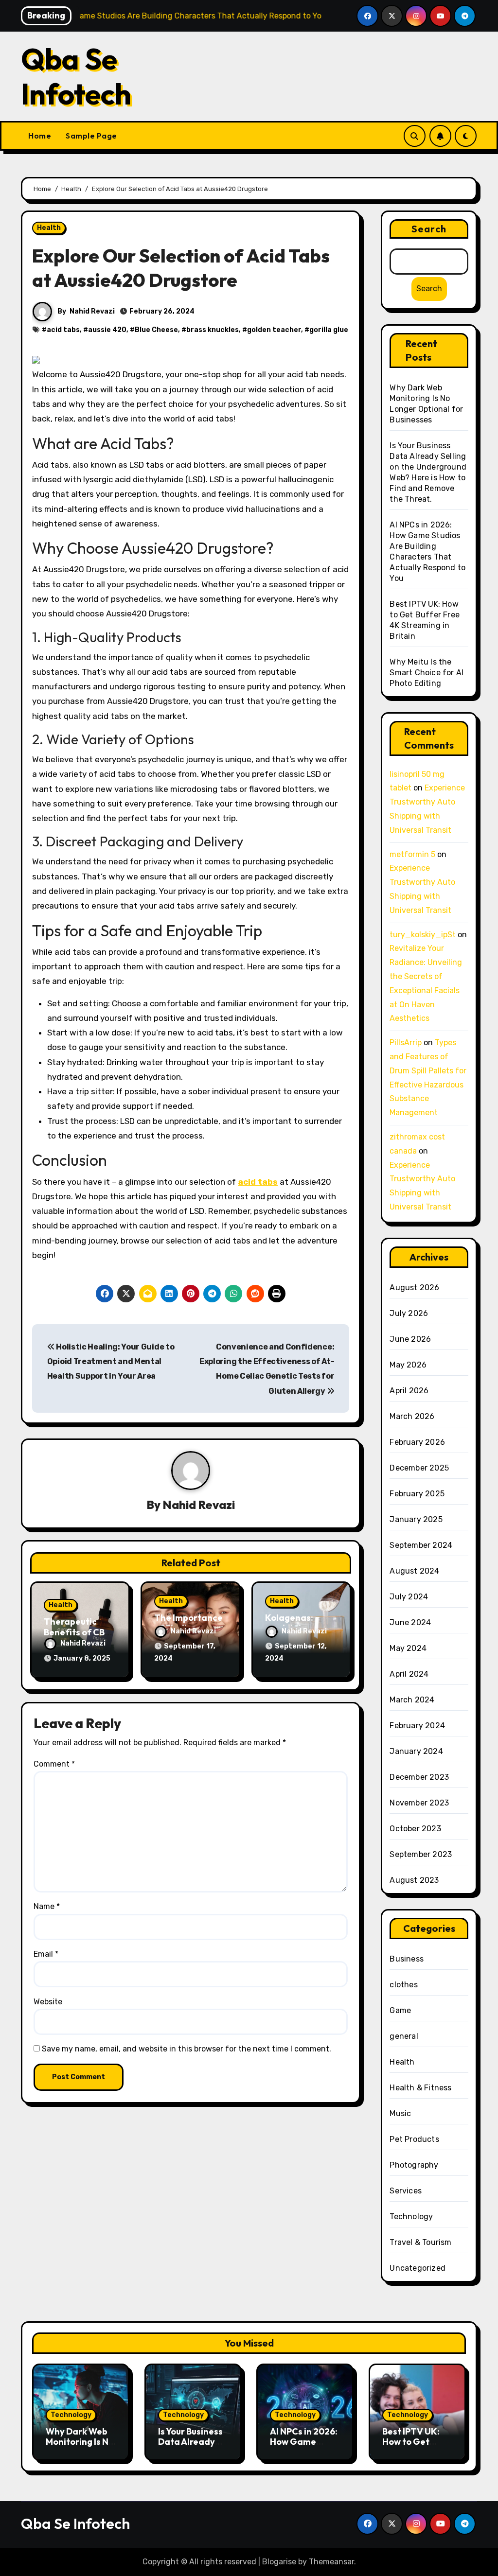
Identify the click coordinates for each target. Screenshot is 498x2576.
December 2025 (419, 1468)
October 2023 (415, 1829)
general (404, 2036)
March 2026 (412, 1416)
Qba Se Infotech (76, 76)
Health (49, 228)
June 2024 (410, 1622)
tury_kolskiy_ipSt (423, 935)
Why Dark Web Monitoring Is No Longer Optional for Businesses (80, 2447)
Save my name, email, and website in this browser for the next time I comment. (187, 2049)
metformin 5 (412, 854)
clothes (403, 1985)
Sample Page (91, 136)
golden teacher (274, 330)
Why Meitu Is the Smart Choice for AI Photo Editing (427, 673)
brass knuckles (213, 330)
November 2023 (419, 1803)
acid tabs (63, 330)
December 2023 (419, 1777)
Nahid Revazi (92, 311)
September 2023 (421, 1854)
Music (400, 2113)
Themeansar (331, 2562)
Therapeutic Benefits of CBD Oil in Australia (77, 1632)
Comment (54, 1764)
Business (407, 1959)
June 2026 (410, 1339)
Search (429, 229)
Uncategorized (418, 2268)
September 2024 (421, 1545)
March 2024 (412, 1700)
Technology (411, 2217)
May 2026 (408, 1365)
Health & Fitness (420, 2088)
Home (40, 136)
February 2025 (417, 1494)
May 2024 (408, 1648)
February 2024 (417, 1726)
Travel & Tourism (420, 2242)
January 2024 (416, 1751)
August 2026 (414, 1288)
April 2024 (409, 1674)
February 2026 (417, 1442)
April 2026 (409, 1391)
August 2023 (414, 1880)
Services (406, 2191)
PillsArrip (406, 1043)
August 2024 (414, 1571)
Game (400, 2010)
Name (47, 1906)
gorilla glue (329, 330)
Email (46, 1954)
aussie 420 (107, 330)
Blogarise (279, 2562)
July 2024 (409, 1597)
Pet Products (414, 2139)
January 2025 (416, 1519)
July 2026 (409, 1313)
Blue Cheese (156, 330)
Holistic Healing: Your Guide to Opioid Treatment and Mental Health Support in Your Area (111, 1362)
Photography (414, 2165)
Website (48, 2002)
